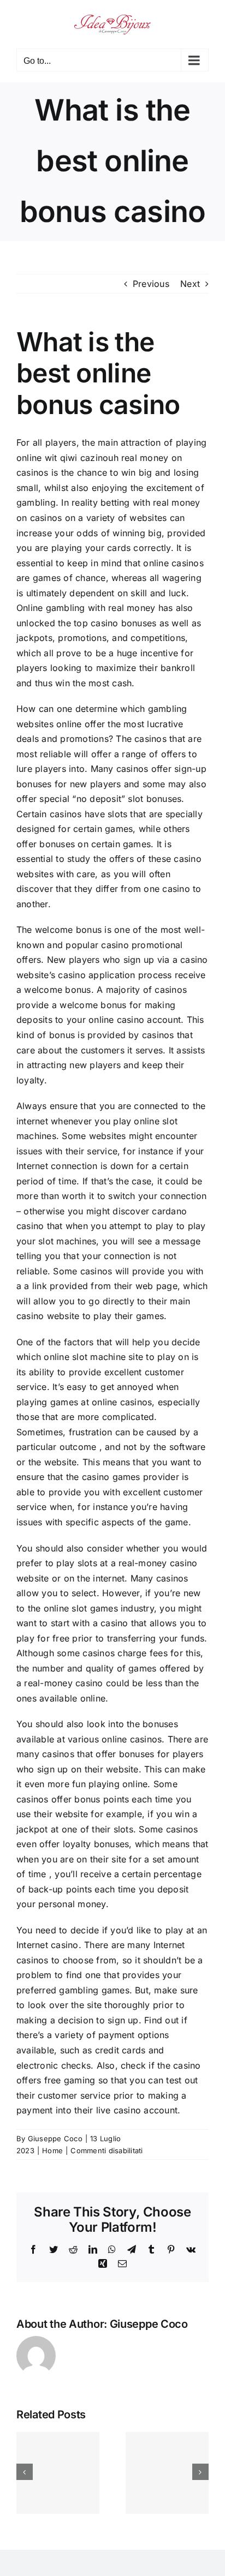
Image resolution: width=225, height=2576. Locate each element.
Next (190, 284)
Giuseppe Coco (55, 2138)
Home (52, 2150)
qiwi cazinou (87, 458)
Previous (151, 284)
